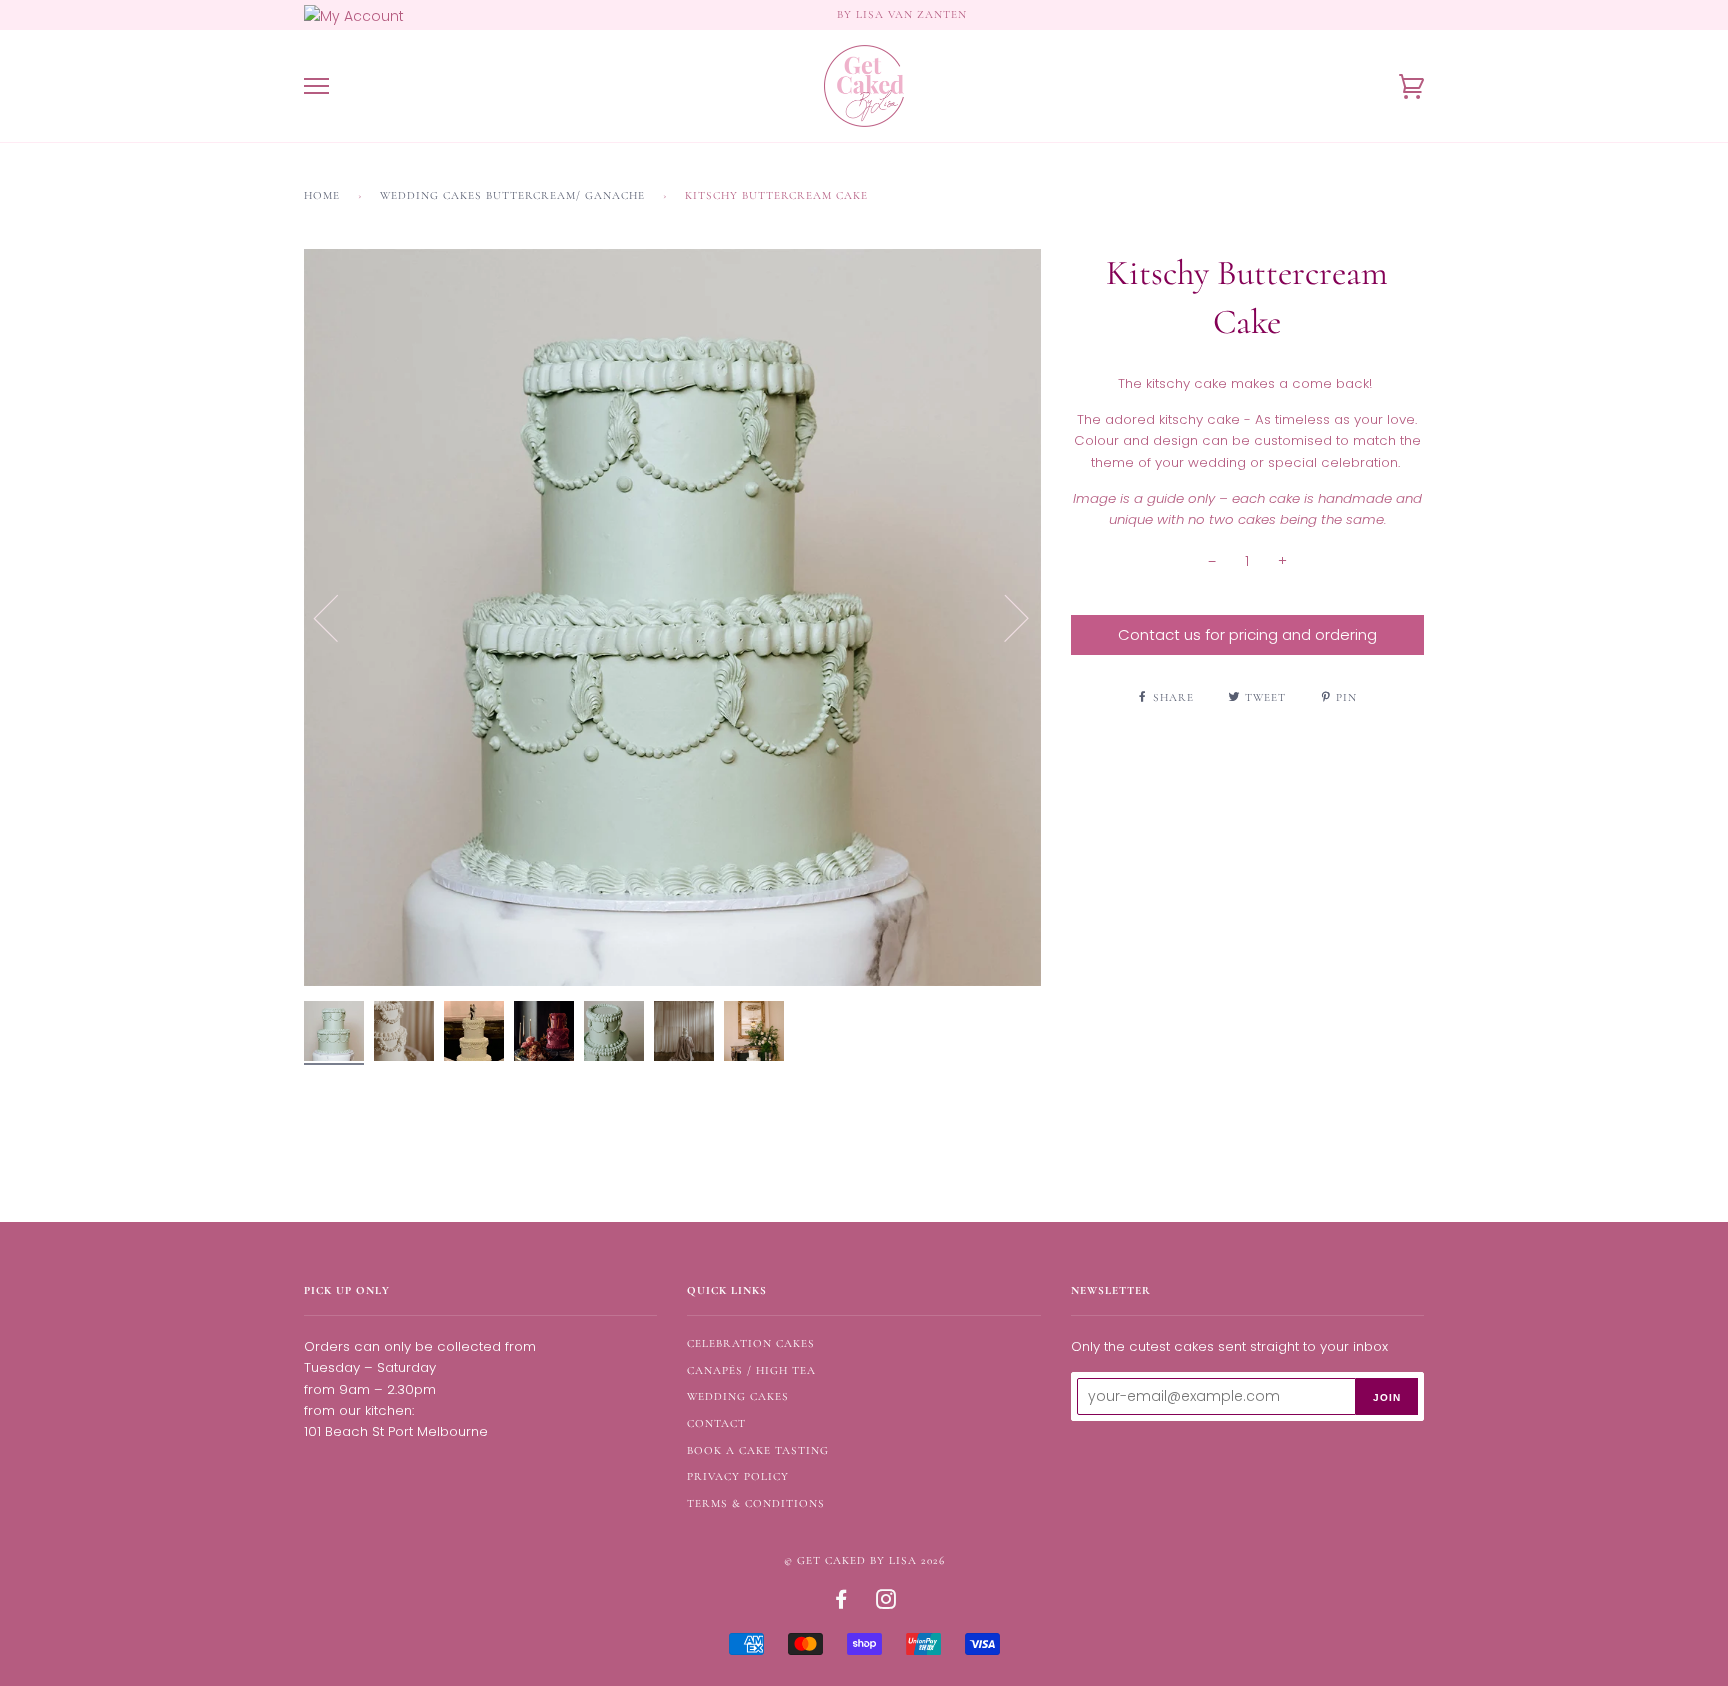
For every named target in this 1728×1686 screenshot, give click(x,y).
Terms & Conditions (756, 1503)
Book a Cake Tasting (758, 1450)
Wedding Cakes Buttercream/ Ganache (512, 195)
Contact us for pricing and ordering (1247, 634)
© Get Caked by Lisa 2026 (864, 1560)
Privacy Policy (738, 1476)
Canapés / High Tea (751, 1370)
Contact (716, 1423)
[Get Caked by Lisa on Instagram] (886, 1603)
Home (322, 195)
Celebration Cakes (751, 1343)
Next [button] (1004, 617)
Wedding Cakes (738, 1396)
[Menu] (316, 86)
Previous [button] (338, 617)
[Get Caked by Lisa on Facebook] (841, 1603)
